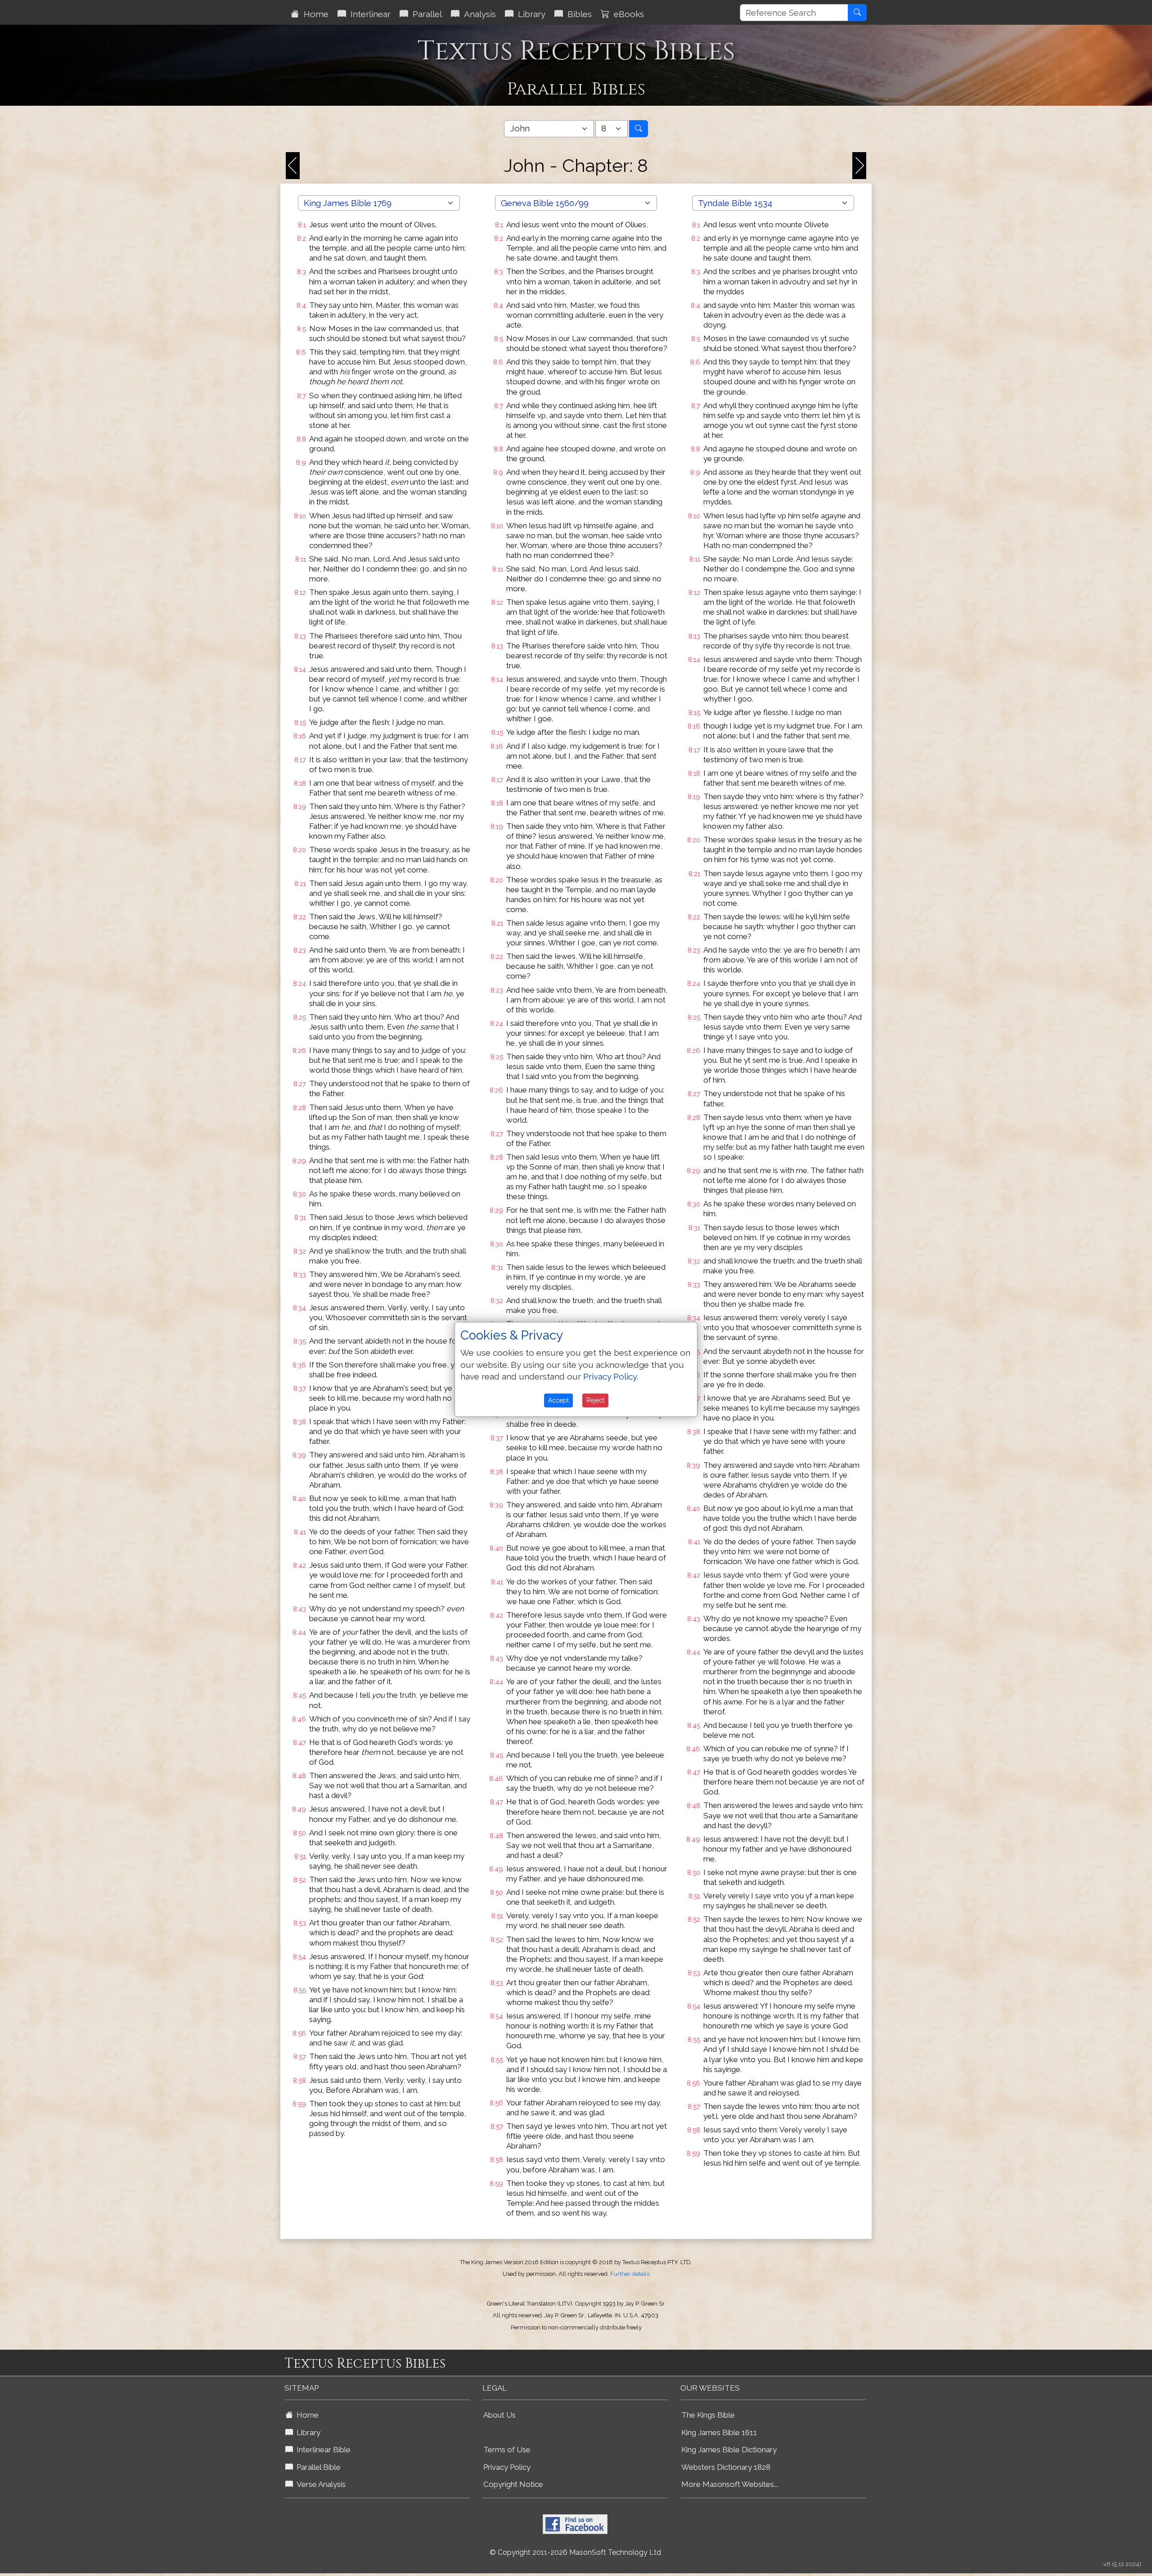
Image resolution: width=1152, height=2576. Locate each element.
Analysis (478, 14)
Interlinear (368, 14)
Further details (630, 2274)
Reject (595, 1400)
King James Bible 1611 (719, 2432)
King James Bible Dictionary (729, 2450)
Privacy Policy (507, 2467)
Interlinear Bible (322, 2450)
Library (529, 14)
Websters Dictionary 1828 (726, 2467)
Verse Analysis (319, 2484)
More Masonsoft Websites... (730, 2484)
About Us (499, 2415)
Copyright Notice (513, 2484)
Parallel (425, 14)
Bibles (577, 14)
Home (314, 14)
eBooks (627, 14)
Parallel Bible (317, 2467)
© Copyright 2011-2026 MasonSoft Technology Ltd (575, 2552)
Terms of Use (507, 2450)
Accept (558, 1400)
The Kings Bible (708, 2415)
